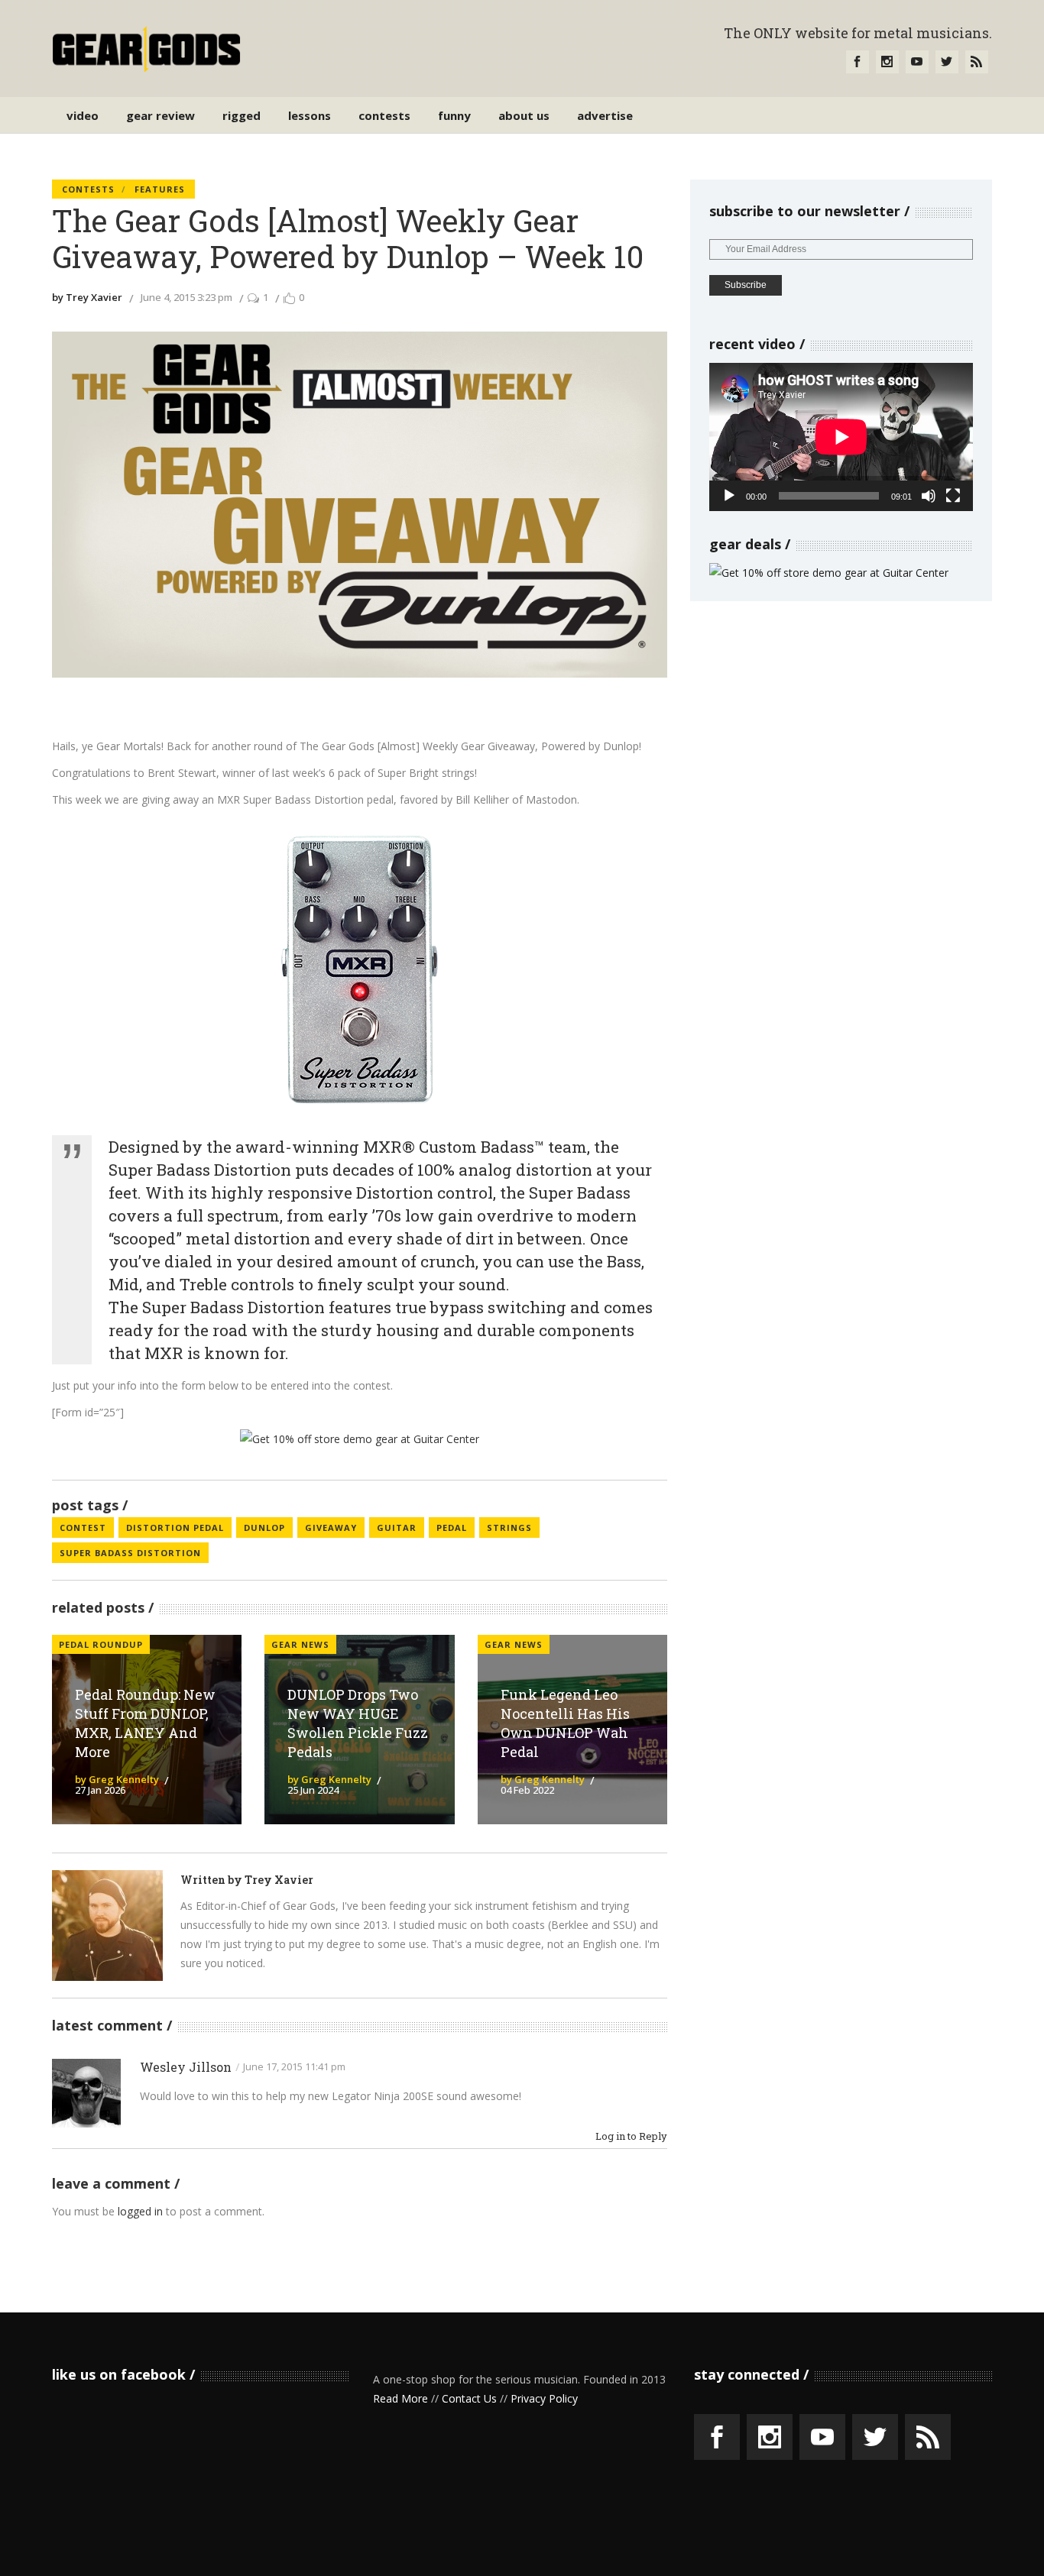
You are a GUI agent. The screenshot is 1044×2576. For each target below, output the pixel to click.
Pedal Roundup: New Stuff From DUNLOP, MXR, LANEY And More (145, 1723)
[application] (841, 437)
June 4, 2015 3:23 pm (186, 297)
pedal (452, 1527)
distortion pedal (175, 1527)
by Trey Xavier (87, 297)
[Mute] (929, 496)
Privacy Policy (544, 2398)
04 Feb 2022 (527, 1790)
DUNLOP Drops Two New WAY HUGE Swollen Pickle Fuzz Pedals (358, 1723)
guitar (397, 1527)
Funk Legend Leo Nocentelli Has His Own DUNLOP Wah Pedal (565, 1723)
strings (509, 1527)
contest (83, 1527)
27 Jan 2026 (100, 1790)
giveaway (331, 1527)
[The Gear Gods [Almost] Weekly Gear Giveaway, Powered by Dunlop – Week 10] (107, 1926)
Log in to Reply (631, 2136)
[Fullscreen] (953, 496)
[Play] (729, 496)
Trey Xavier (279, 1880)
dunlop (264, 1527)
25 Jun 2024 (313, 1790)
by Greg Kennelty (117, 1779)
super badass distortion (130, 1553)
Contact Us (469, 2398)
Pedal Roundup (101, 1644)
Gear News (300, 1644)
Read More (400, 2398)
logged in (140, 2211)
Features (160, 189)
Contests (88, 189)
